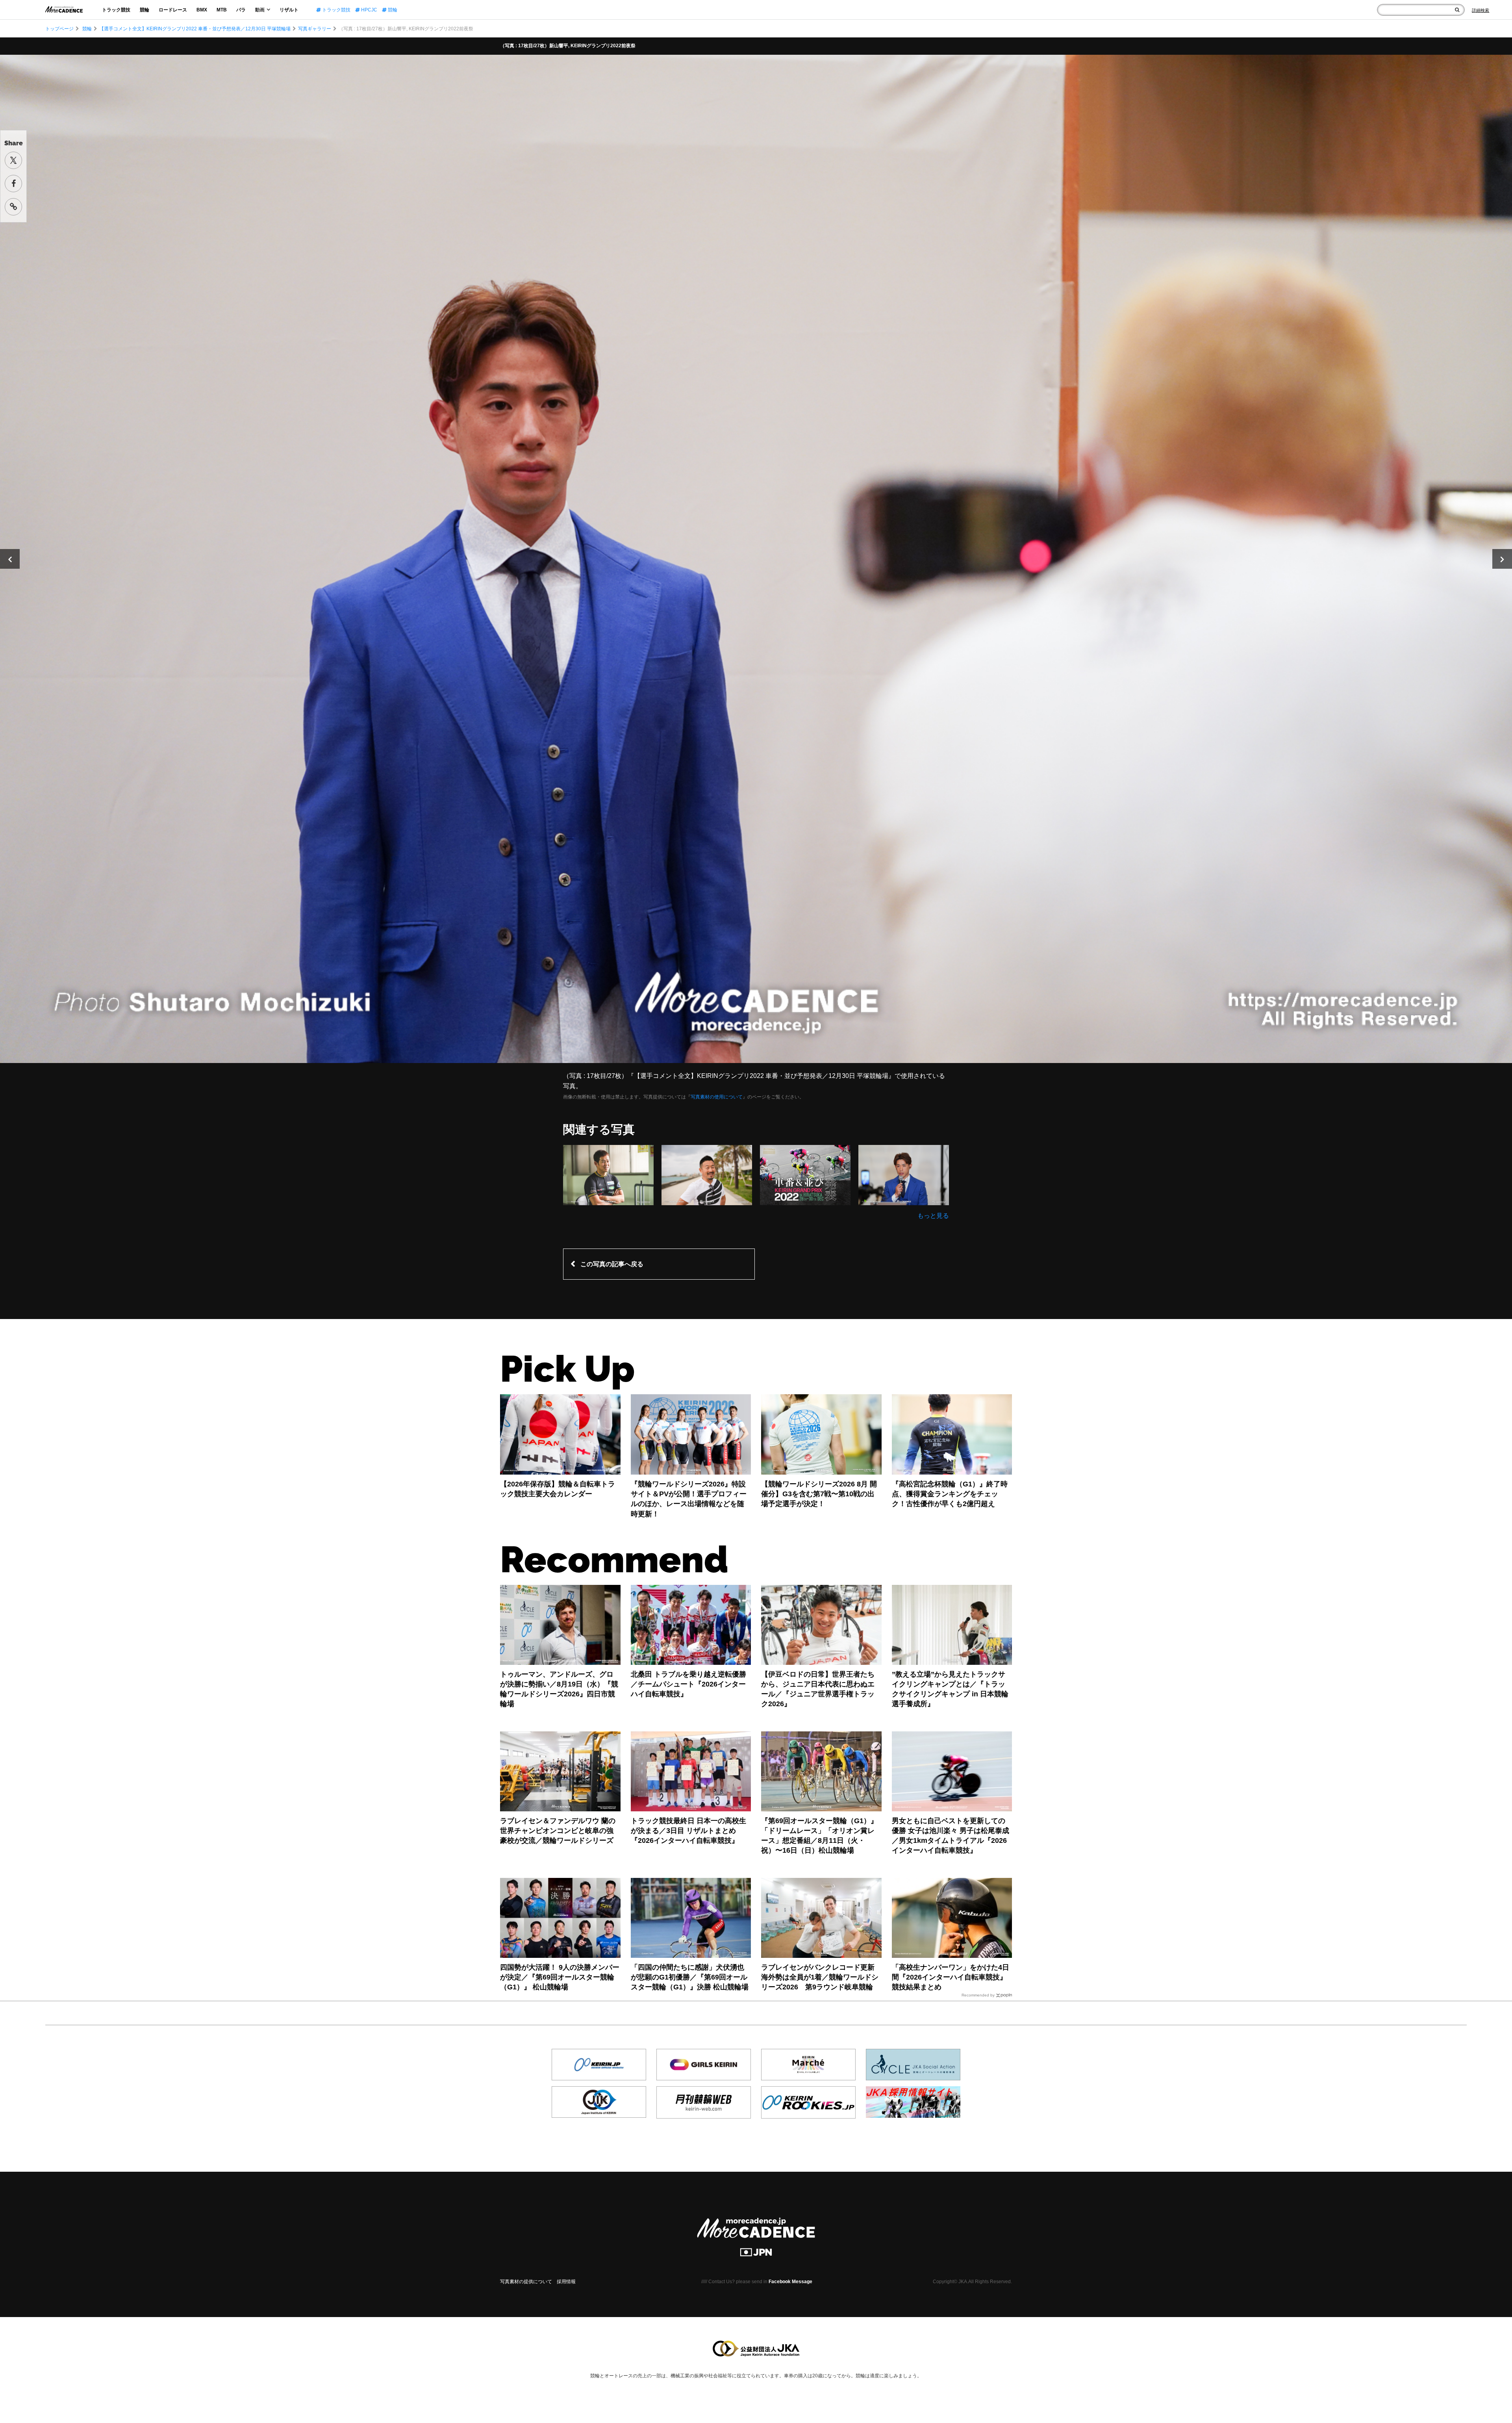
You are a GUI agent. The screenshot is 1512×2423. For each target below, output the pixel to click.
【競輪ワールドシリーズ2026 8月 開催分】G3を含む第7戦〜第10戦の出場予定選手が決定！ (819, 1494)
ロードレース (173, 10)
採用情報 (566, 2282)
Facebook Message (790, 2282)
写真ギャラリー (315, 29)
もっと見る (933, 1216)
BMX (202, 10)
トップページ (59, 29)
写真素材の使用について (717, 1097)
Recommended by (978, 1995)
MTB (222, 10)
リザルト (289, 10)
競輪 (145, 10)
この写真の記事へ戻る (612, 1264)
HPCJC (369, 10)
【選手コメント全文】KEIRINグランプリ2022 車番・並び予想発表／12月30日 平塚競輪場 (195, 29)
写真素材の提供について (526, 2282)
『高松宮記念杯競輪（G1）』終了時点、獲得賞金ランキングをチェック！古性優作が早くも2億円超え (950, 1494)
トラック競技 (116, 10)
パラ (241, 10)
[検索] (1457, 10)
